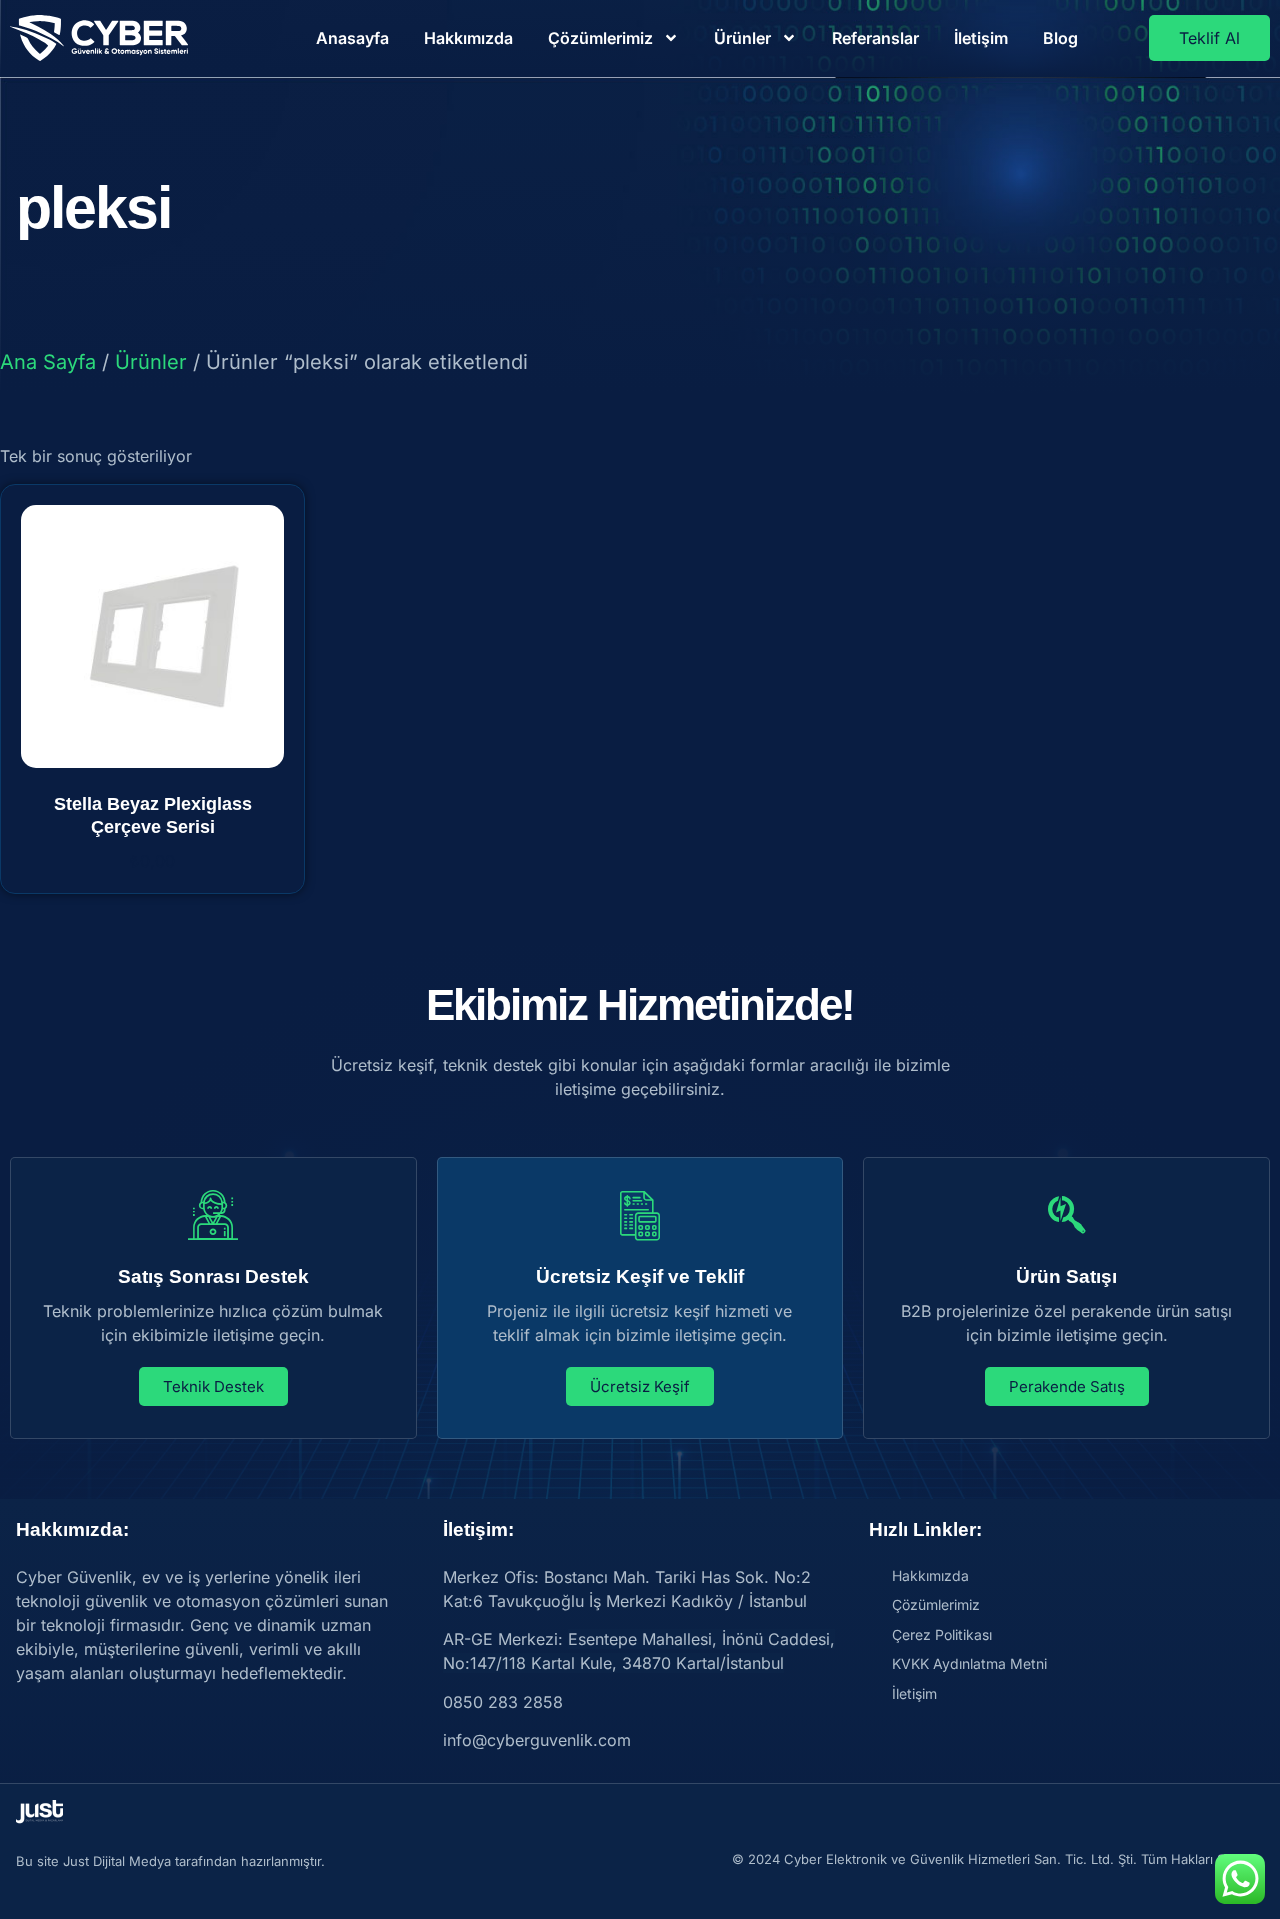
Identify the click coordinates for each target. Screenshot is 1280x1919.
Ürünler (742, 38)
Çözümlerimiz (600, 38)
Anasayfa (352, 38)
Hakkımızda (468, 38)
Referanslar (875, 38)
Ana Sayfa (48, 362)
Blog (1060, 38)
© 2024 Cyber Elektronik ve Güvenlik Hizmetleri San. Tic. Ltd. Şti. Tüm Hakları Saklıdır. (998, 1859)
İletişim (981, 38)
